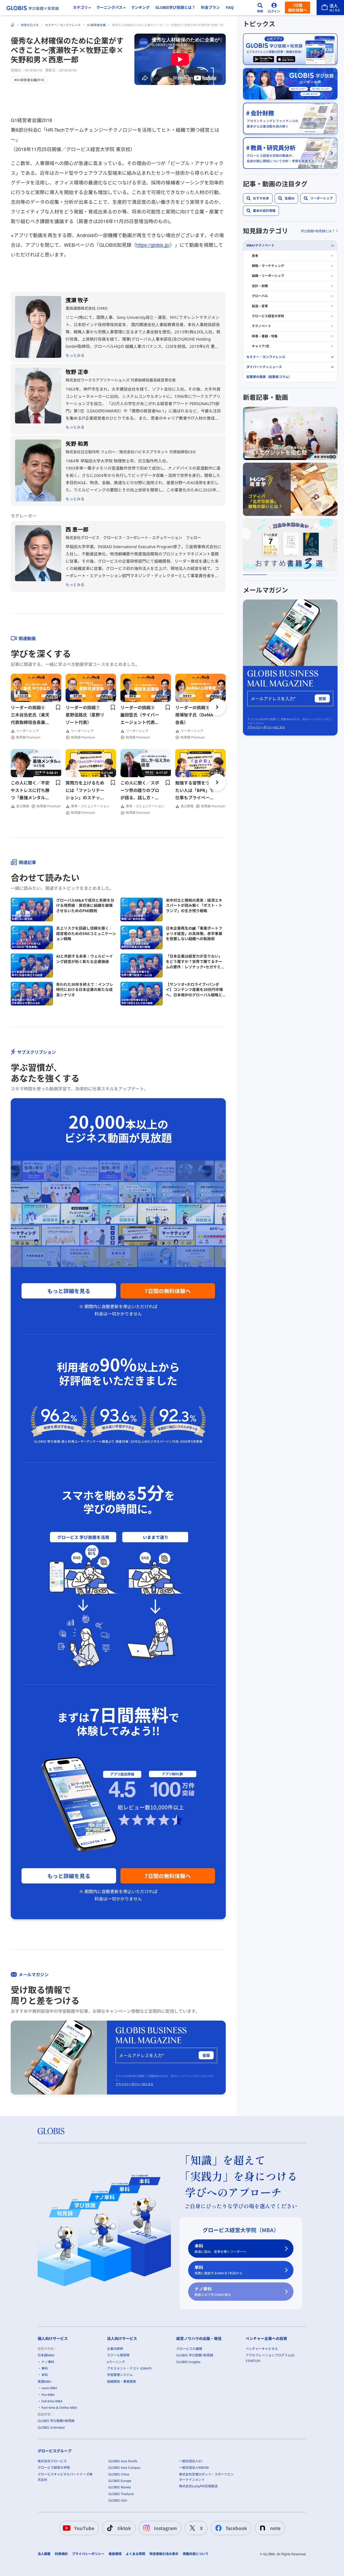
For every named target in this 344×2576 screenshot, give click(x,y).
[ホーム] (13, 25)
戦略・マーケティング (268, 266)
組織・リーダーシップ (268, 276)
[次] (217, 707)
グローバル (260, 296)
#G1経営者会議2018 (29, 80)
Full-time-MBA (52, 2401)
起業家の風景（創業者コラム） (269, 377)
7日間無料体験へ (298, 8)
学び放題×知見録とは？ (318, 231)
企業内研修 (115, 2349)
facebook (236, 2528)
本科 (220, 2248)
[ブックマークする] (58, 707)
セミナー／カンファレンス (63, 25)
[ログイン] (274, 8)
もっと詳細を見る (69, 1291)
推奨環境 (115, 2554)
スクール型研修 (118, 2355)
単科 (218, 2270)
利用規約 (61, 2554)
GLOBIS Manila (120, 2487)
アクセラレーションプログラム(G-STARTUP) (270, 2358)
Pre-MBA (48, 2395)
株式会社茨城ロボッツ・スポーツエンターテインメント (206, 2477)
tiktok (124, 2528)
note (275, 2528)
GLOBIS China (119, 2474)
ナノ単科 (213, 2291)
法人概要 (44, 2554)
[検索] (260, 8)
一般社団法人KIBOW (194, 2468)
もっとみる (75, 355)
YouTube (84, 2528)
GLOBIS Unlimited (51, 2427)
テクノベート (261, 326)
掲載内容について (196, 2554)
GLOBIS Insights (188, 2362)
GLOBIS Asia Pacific (123, 2461)
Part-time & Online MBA (59, 2408)
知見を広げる (30, 25)
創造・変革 (260, 306)
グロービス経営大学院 (268, 316)
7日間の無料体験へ (168, 1291)
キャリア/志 (261, 346)
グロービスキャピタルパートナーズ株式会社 (65, 2477)
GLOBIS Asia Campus (124, 2468)
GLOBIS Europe (120, 2481)
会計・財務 (260, 286)
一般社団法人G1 (191, 2461)
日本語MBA (46, 2355)
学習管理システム (120, 2375)
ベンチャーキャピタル (262, 2349)
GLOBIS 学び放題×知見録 (56, 2421)
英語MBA (44, 2381)
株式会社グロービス (52, 2461)
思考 (255, 256)
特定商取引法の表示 (164, 2554)
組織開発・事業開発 (121, 2381)
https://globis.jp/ (153, 245)
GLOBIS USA (118, 2500)
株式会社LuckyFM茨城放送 (198, 2486)
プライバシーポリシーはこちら (134, 2084)
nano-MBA (49, 2388)
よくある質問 (135, 2554)
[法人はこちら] (330, 8)
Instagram (165, 2528)
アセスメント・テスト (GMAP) (129, 2368)
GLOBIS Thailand (121, 2494)
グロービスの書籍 (189, 2349)
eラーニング (116, 2362)
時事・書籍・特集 (265, 336)
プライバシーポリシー (88, 2554)
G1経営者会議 (96, 25)
